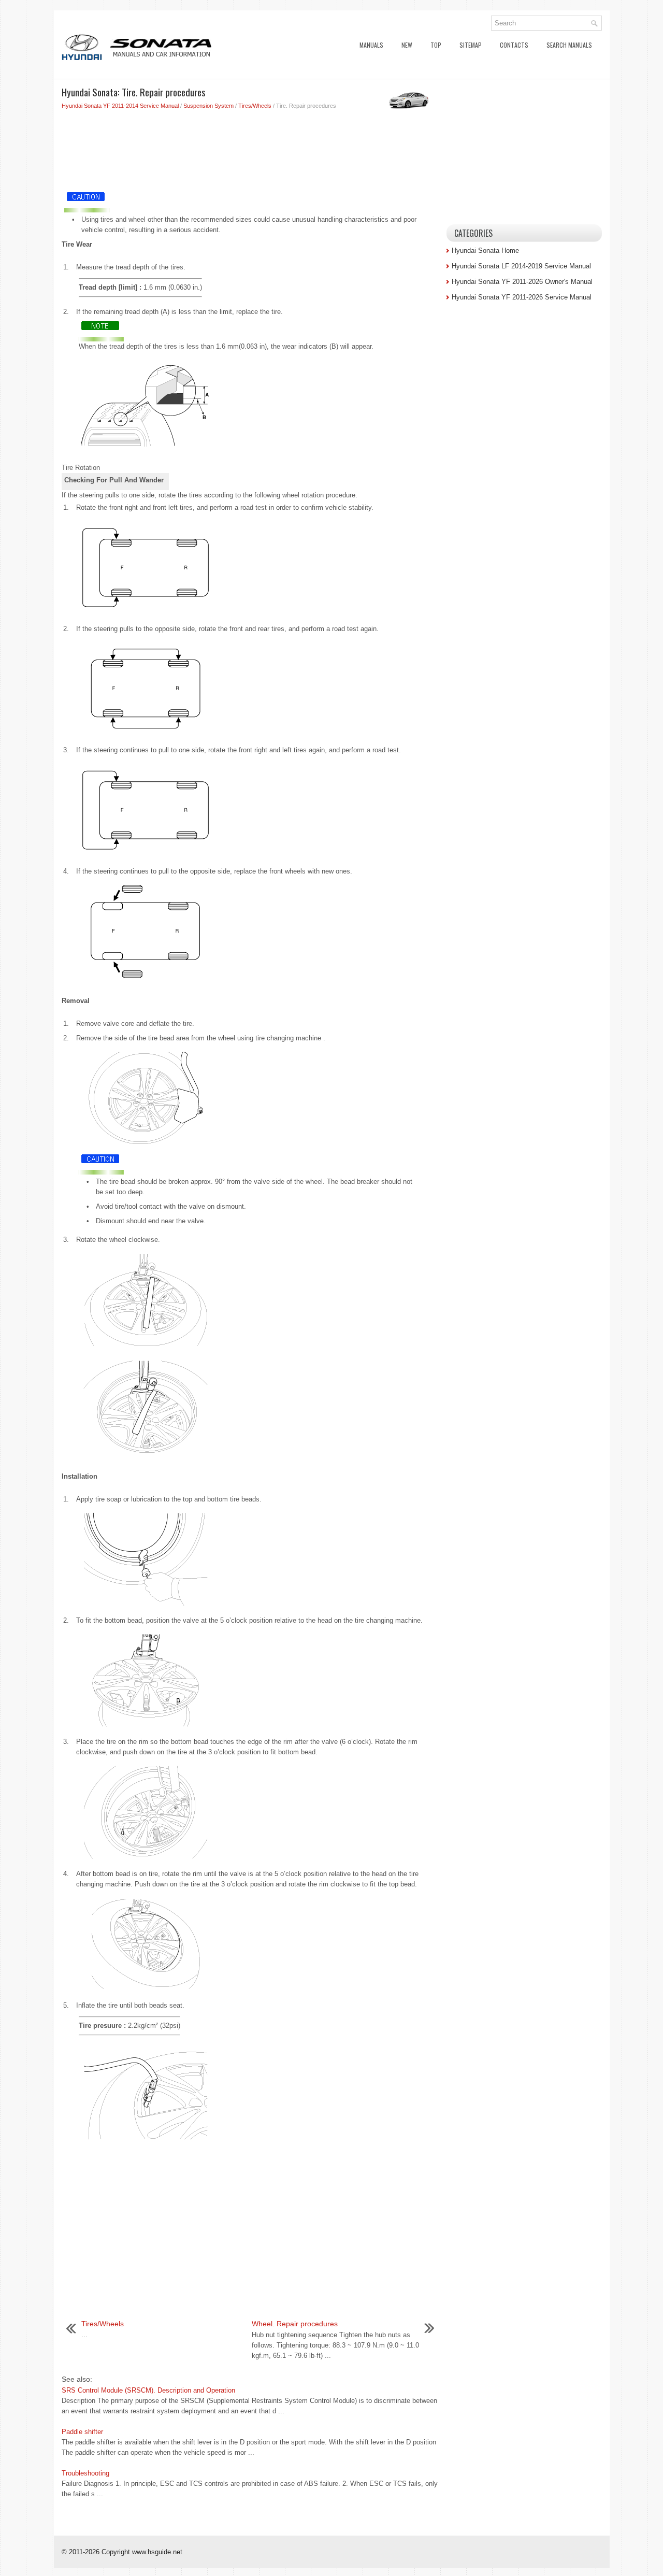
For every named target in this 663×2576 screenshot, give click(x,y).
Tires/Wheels (255, 106)
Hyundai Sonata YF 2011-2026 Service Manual (522, 297)
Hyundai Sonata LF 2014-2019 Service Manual (521, 266)
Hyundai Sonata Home (485, 251)
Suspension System (208, 106)
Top (436, 45)
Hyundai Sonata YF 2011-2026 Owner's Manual (522, 282)
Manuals (371, 45)
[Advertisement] (250, 147)
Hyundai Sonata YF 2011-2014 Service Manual (120, 106)
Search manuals (569, 45)
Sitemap (471, 45)
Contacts (514, 45)
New (407, 45)
